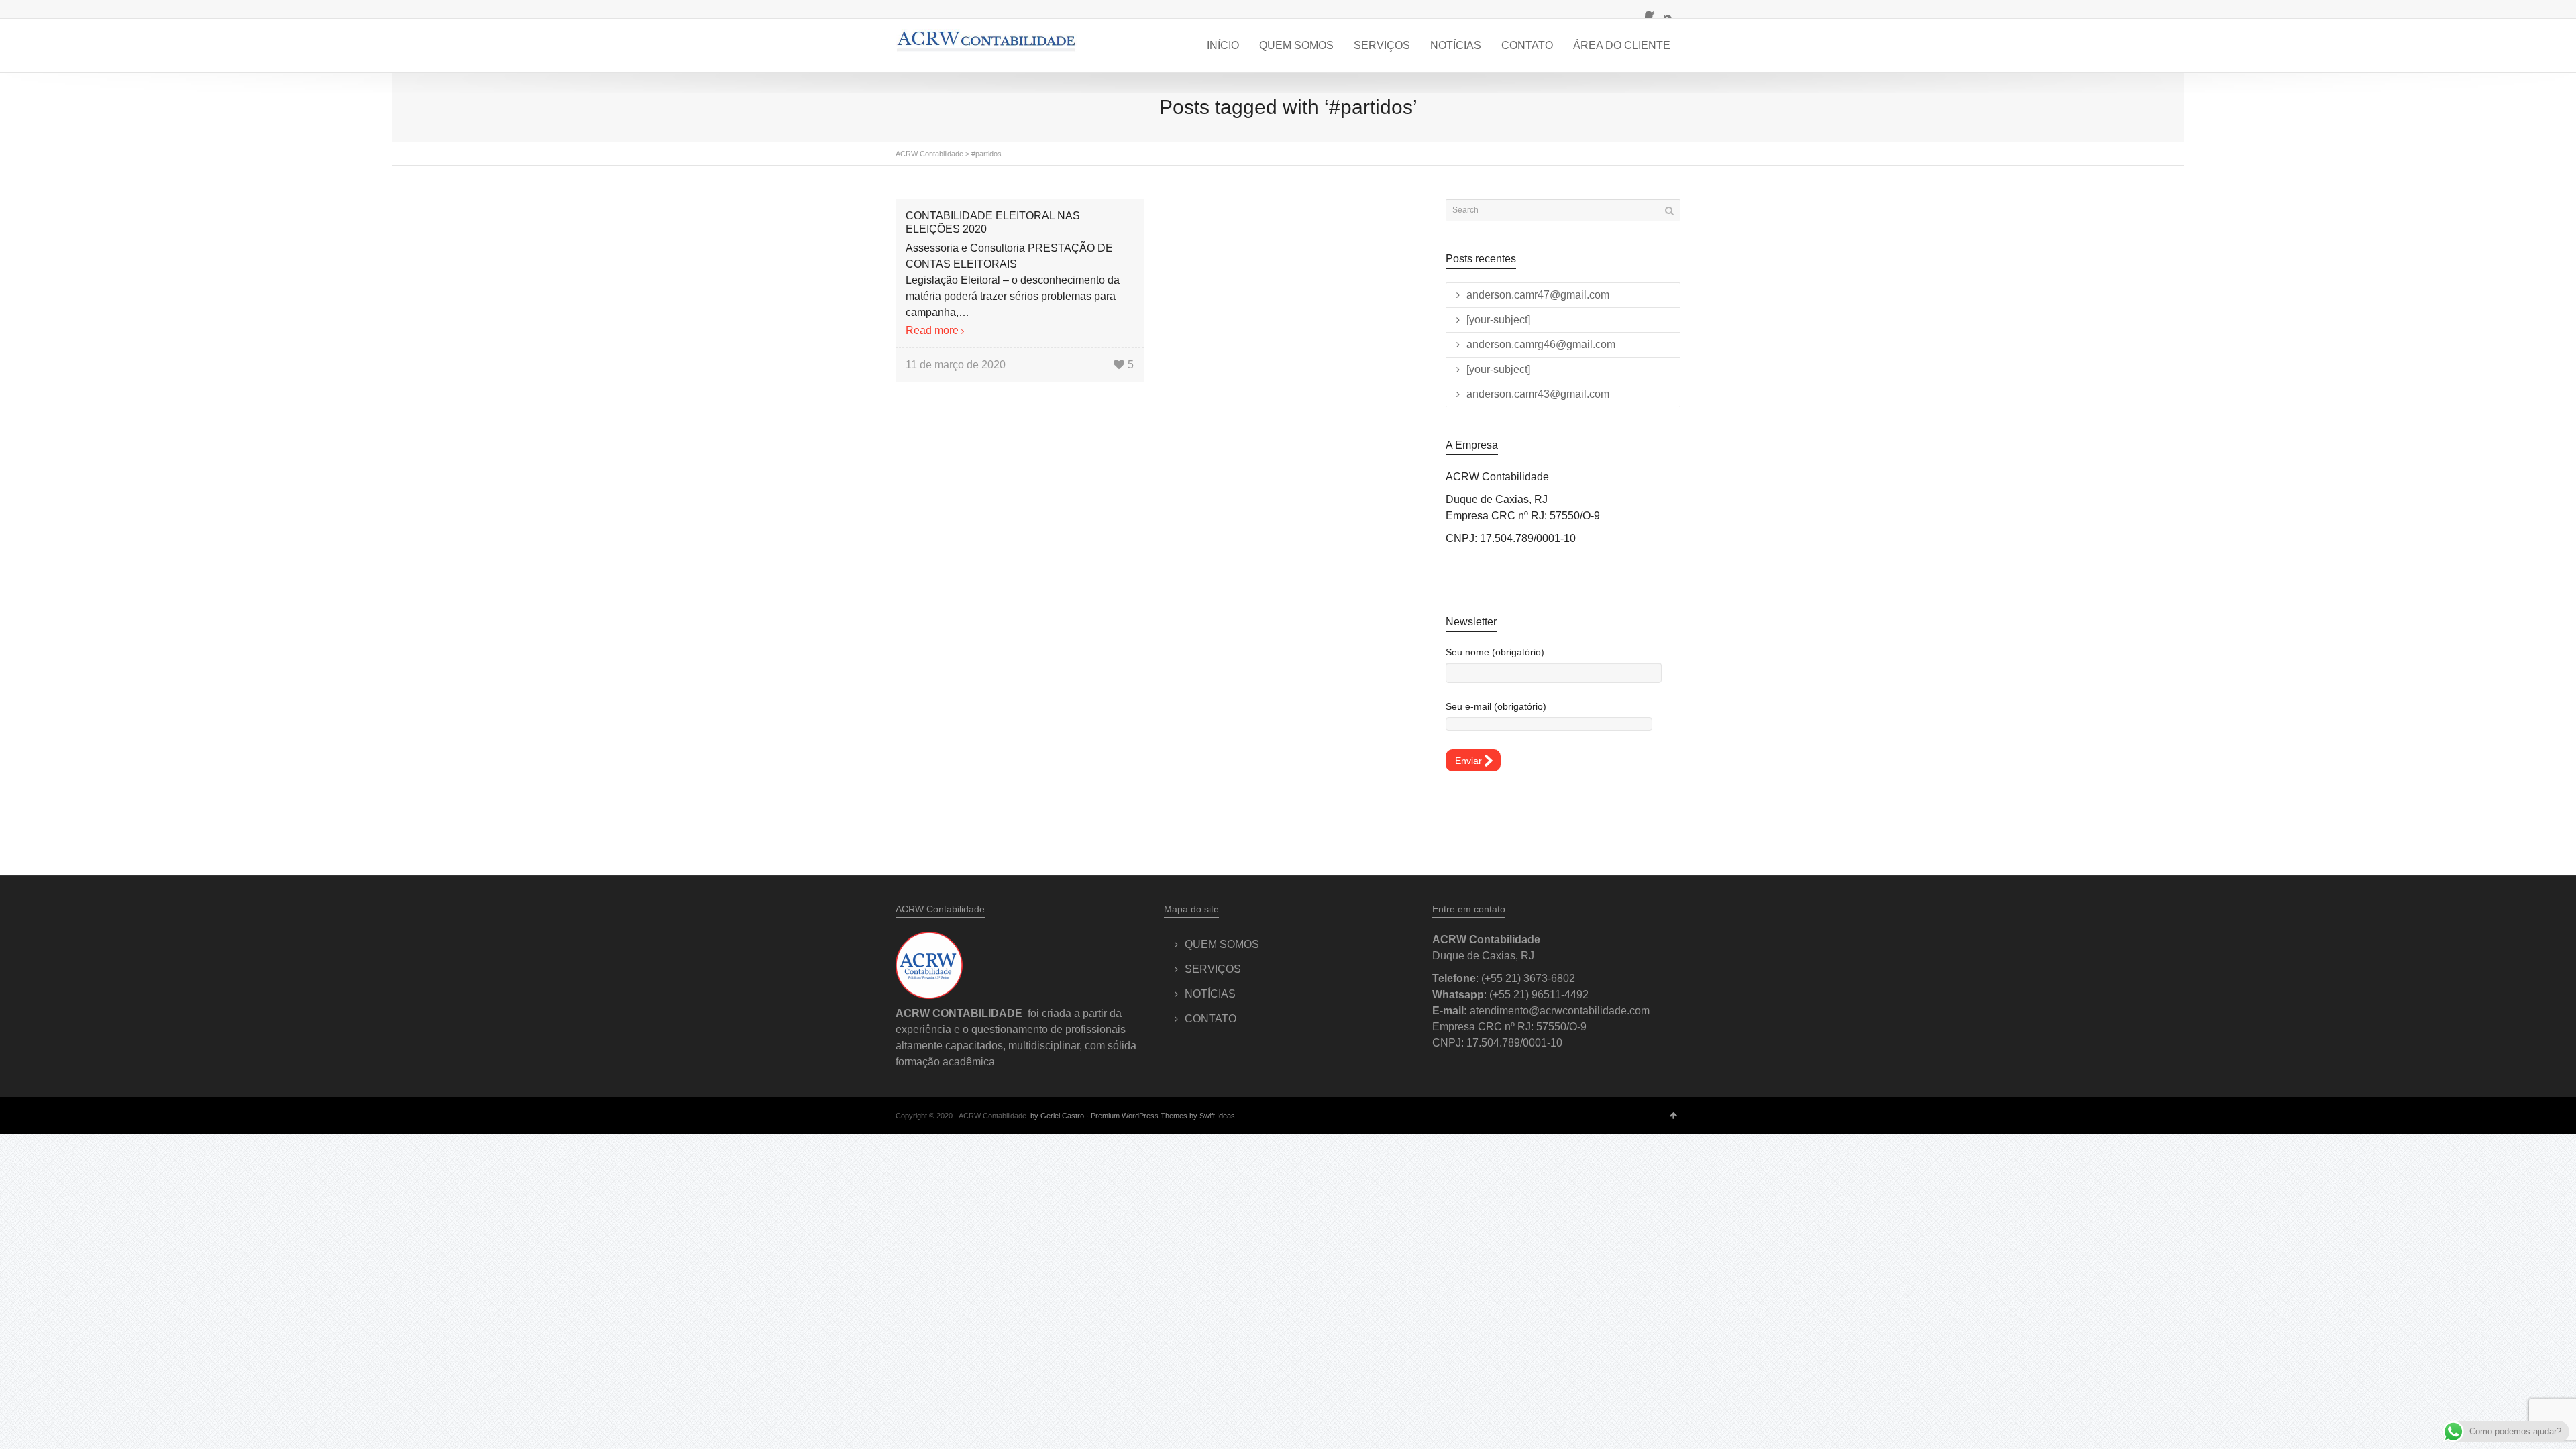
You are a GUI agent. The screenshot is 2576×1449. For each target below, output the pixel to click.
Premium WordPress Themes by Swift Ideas (1163, 1116)
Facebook (1653, 10)
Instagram (1672, 10)
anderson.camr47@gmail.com (1538, 295)
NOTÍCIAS (1456, 45)
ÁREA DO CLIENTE (1622, 45)
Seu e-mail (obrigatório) (1496, 706)
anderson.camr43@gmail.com (1538, 394)
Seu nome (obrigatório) (1495, 652)
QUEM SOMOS (1296, 45)
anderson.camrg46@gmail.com (1541, 344)
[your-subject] (1498, 320)
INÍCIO (1223, 45)
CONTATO (1527, 45)
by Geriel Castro (1057, 1116)
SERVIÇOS (1382, 45)
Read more (932, 330)
